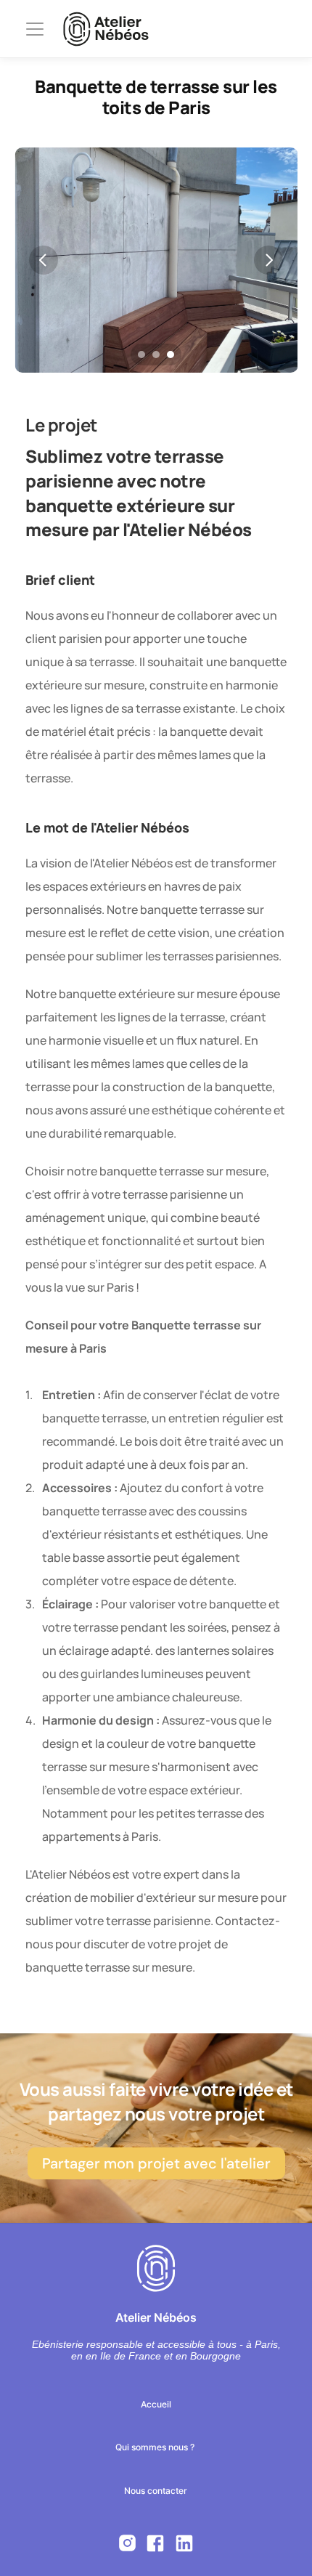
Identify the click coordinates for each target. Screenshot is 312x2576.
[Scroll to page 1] (140, 355)
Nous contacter (156, 2491)
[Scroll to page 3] (172, 355)
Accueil (156, 2404)
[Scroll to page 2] (156, 355)
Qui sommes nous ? (156, 2447)
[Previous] (44, 260)
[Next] (268, 260)
